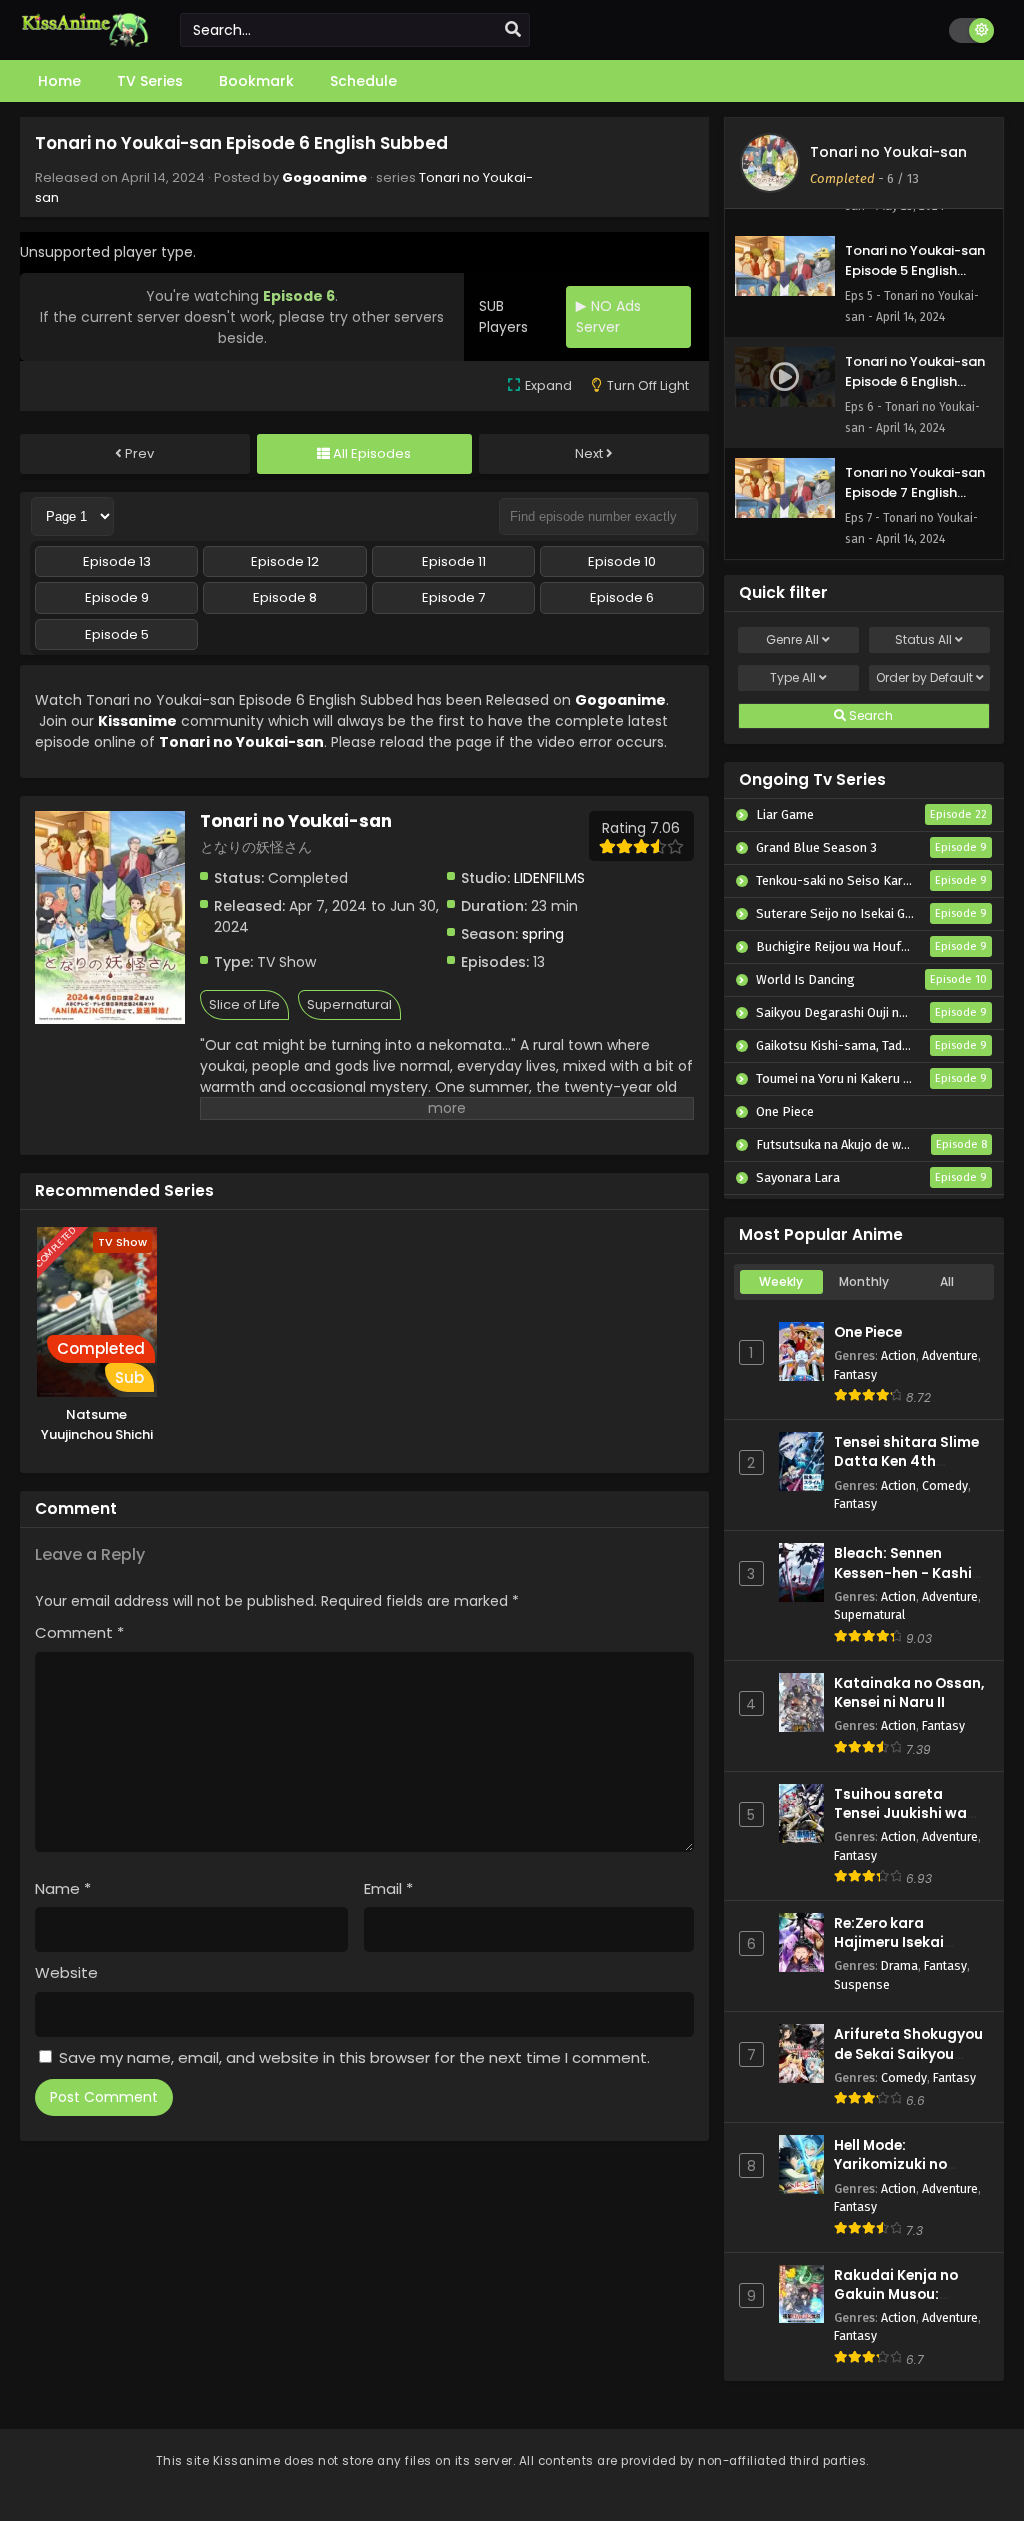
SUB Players (503, 316)
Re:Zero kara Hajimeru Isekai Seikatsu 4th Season (908, 1942)
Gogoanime (324, 177)
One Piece (868, 1332)
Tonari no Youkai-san (241, 742)
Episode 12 (285, 561)
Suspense (862, 1984)
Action (898, 1355)
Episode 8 (285, 597)
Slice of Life (244, 1004)
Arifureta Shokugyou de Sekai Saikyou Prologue (908, 2053)
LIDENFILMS (549, 878)
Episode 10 (622, 561)
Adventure (950, 1355)
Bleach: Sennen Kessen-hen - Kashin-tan (911, 1572)
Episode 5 (117, 634)
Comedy (945, 1485)
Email (388, 1888)
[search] (513, 30)
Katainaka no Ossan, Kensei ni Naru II (909, 1693)
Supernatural (349, 1004)
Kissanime (137, 721)
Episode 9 (117, 597)
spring (543, 934)
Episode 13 (117, 561)
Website (66, 1972)
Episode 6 (622, 597)
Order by (924, 677)
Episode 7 (453, 597)
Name (63, 1888)
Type (793, 677)
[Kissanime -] (85, 42)
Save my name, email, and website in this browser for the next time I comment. (354, 2057)
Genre (792, 639)
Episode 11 (454, 561)
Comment (79, 1632)
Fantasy (855, 1374)
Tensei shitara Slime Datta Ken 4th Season (906, 1461)
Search (869, 715)
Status (923, 639)
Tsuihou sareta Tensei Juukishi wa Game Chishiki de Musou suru (900, 1823)
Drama (899, 1965)
